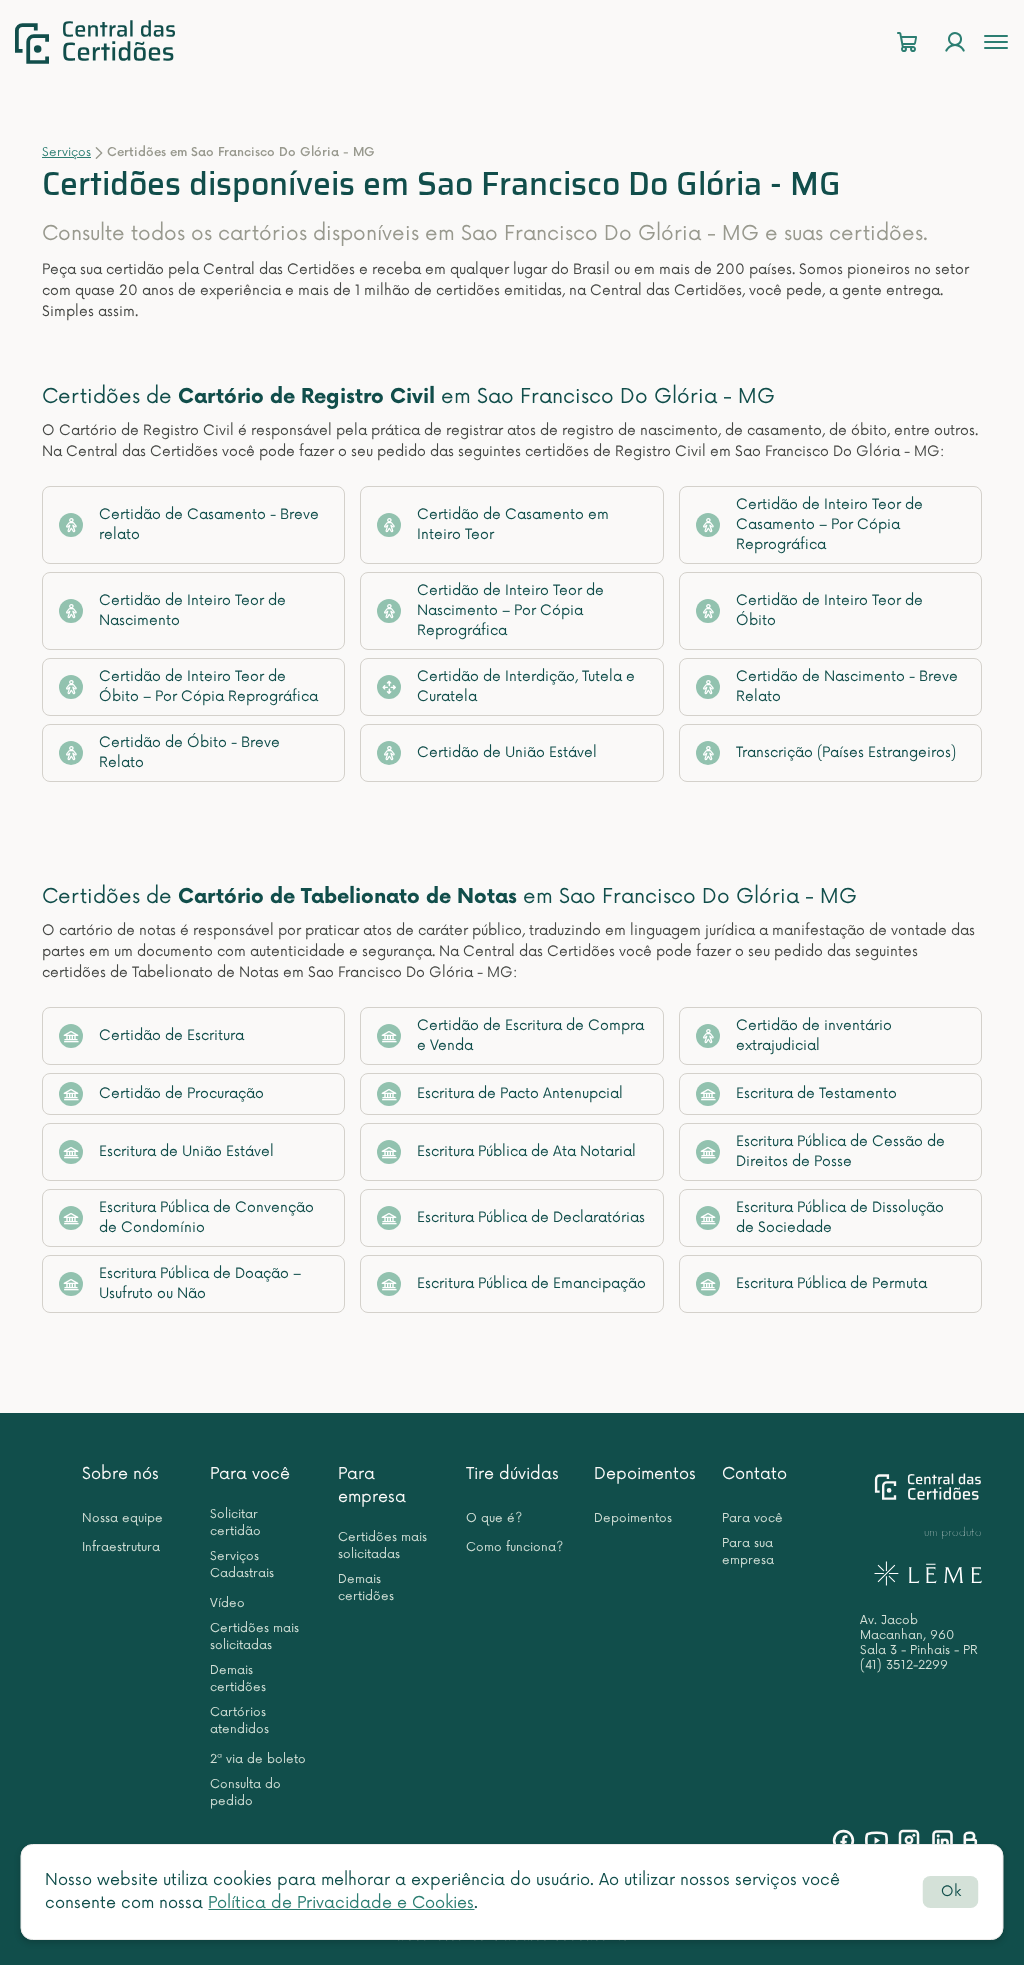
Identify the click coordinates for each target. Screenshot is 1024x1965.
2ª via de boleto (258, 1759)
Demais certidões (238, 1679)
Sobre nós (120, 1474)
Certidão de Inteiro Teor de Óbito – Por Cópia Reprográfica (208, 686)
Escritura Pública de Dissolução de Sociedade (840, 1217)
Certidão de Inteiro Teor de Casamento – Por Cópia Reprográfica (829, 524)
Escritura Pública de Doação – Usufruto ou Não (200, 1283)
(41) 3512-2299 (904, 1665)
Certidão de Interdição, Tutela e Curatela (526, 686)
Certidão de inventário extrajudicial (814, 1035)
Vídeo (227, 1603)
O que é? (494, 1518)
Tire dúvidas (512, 1474)
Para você (250, 1474)
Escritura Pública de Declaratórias (531, 1217)
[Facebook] (843, 1840)
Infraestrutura (121, 1547)
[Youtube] (876, 1840)
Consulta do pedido (245, 1793)
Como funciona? (514, 1547)
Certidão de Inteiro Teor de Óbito (829, 610)
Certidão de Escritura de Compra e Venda (530, 1035)
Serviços (66, 152)
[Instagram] (909, 1840)
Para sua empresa (748, 1552)
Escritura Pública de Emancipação (531, 1283)
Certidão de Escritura (171, 1035)
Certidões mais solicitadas (254, 1637)
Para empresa (372, 1485)
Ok (951, 1891)
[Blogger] (969, 1840)
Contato (754, 1474)
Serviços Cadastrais (242, 1565)
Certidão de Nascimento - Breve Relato (847, 686)
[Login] (955, 42)
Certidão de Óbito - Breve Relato (189, 752)
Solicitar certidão (235, 1523)
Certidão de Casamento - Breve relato (209, 524)
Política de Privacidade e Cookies (341, 1903)
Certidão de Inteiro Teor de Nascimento (192, 610)
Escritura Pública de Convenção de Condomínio (206, 1217)
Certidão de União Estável (507, 752)
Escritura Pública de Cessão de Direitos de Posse (840, 1151)
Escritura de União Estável (186, 1151)
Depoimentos (645, 1474)
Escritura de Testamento (816, 1093)
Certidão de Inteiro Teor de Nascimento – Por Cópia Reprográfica (510, 610)
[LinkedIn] (942, 1840)
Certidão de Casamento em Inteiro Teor (513, 524)
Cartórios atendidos (239, 1721)
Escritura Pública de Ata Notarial (526, 1151)
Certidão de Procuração (181, 1093)
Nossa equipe (122, 1518)
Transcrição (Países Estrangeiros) (846, 752)
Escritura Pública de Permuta (831, 1283)
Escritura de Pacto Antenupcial (520, 1093)
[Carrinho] (907, 42)
